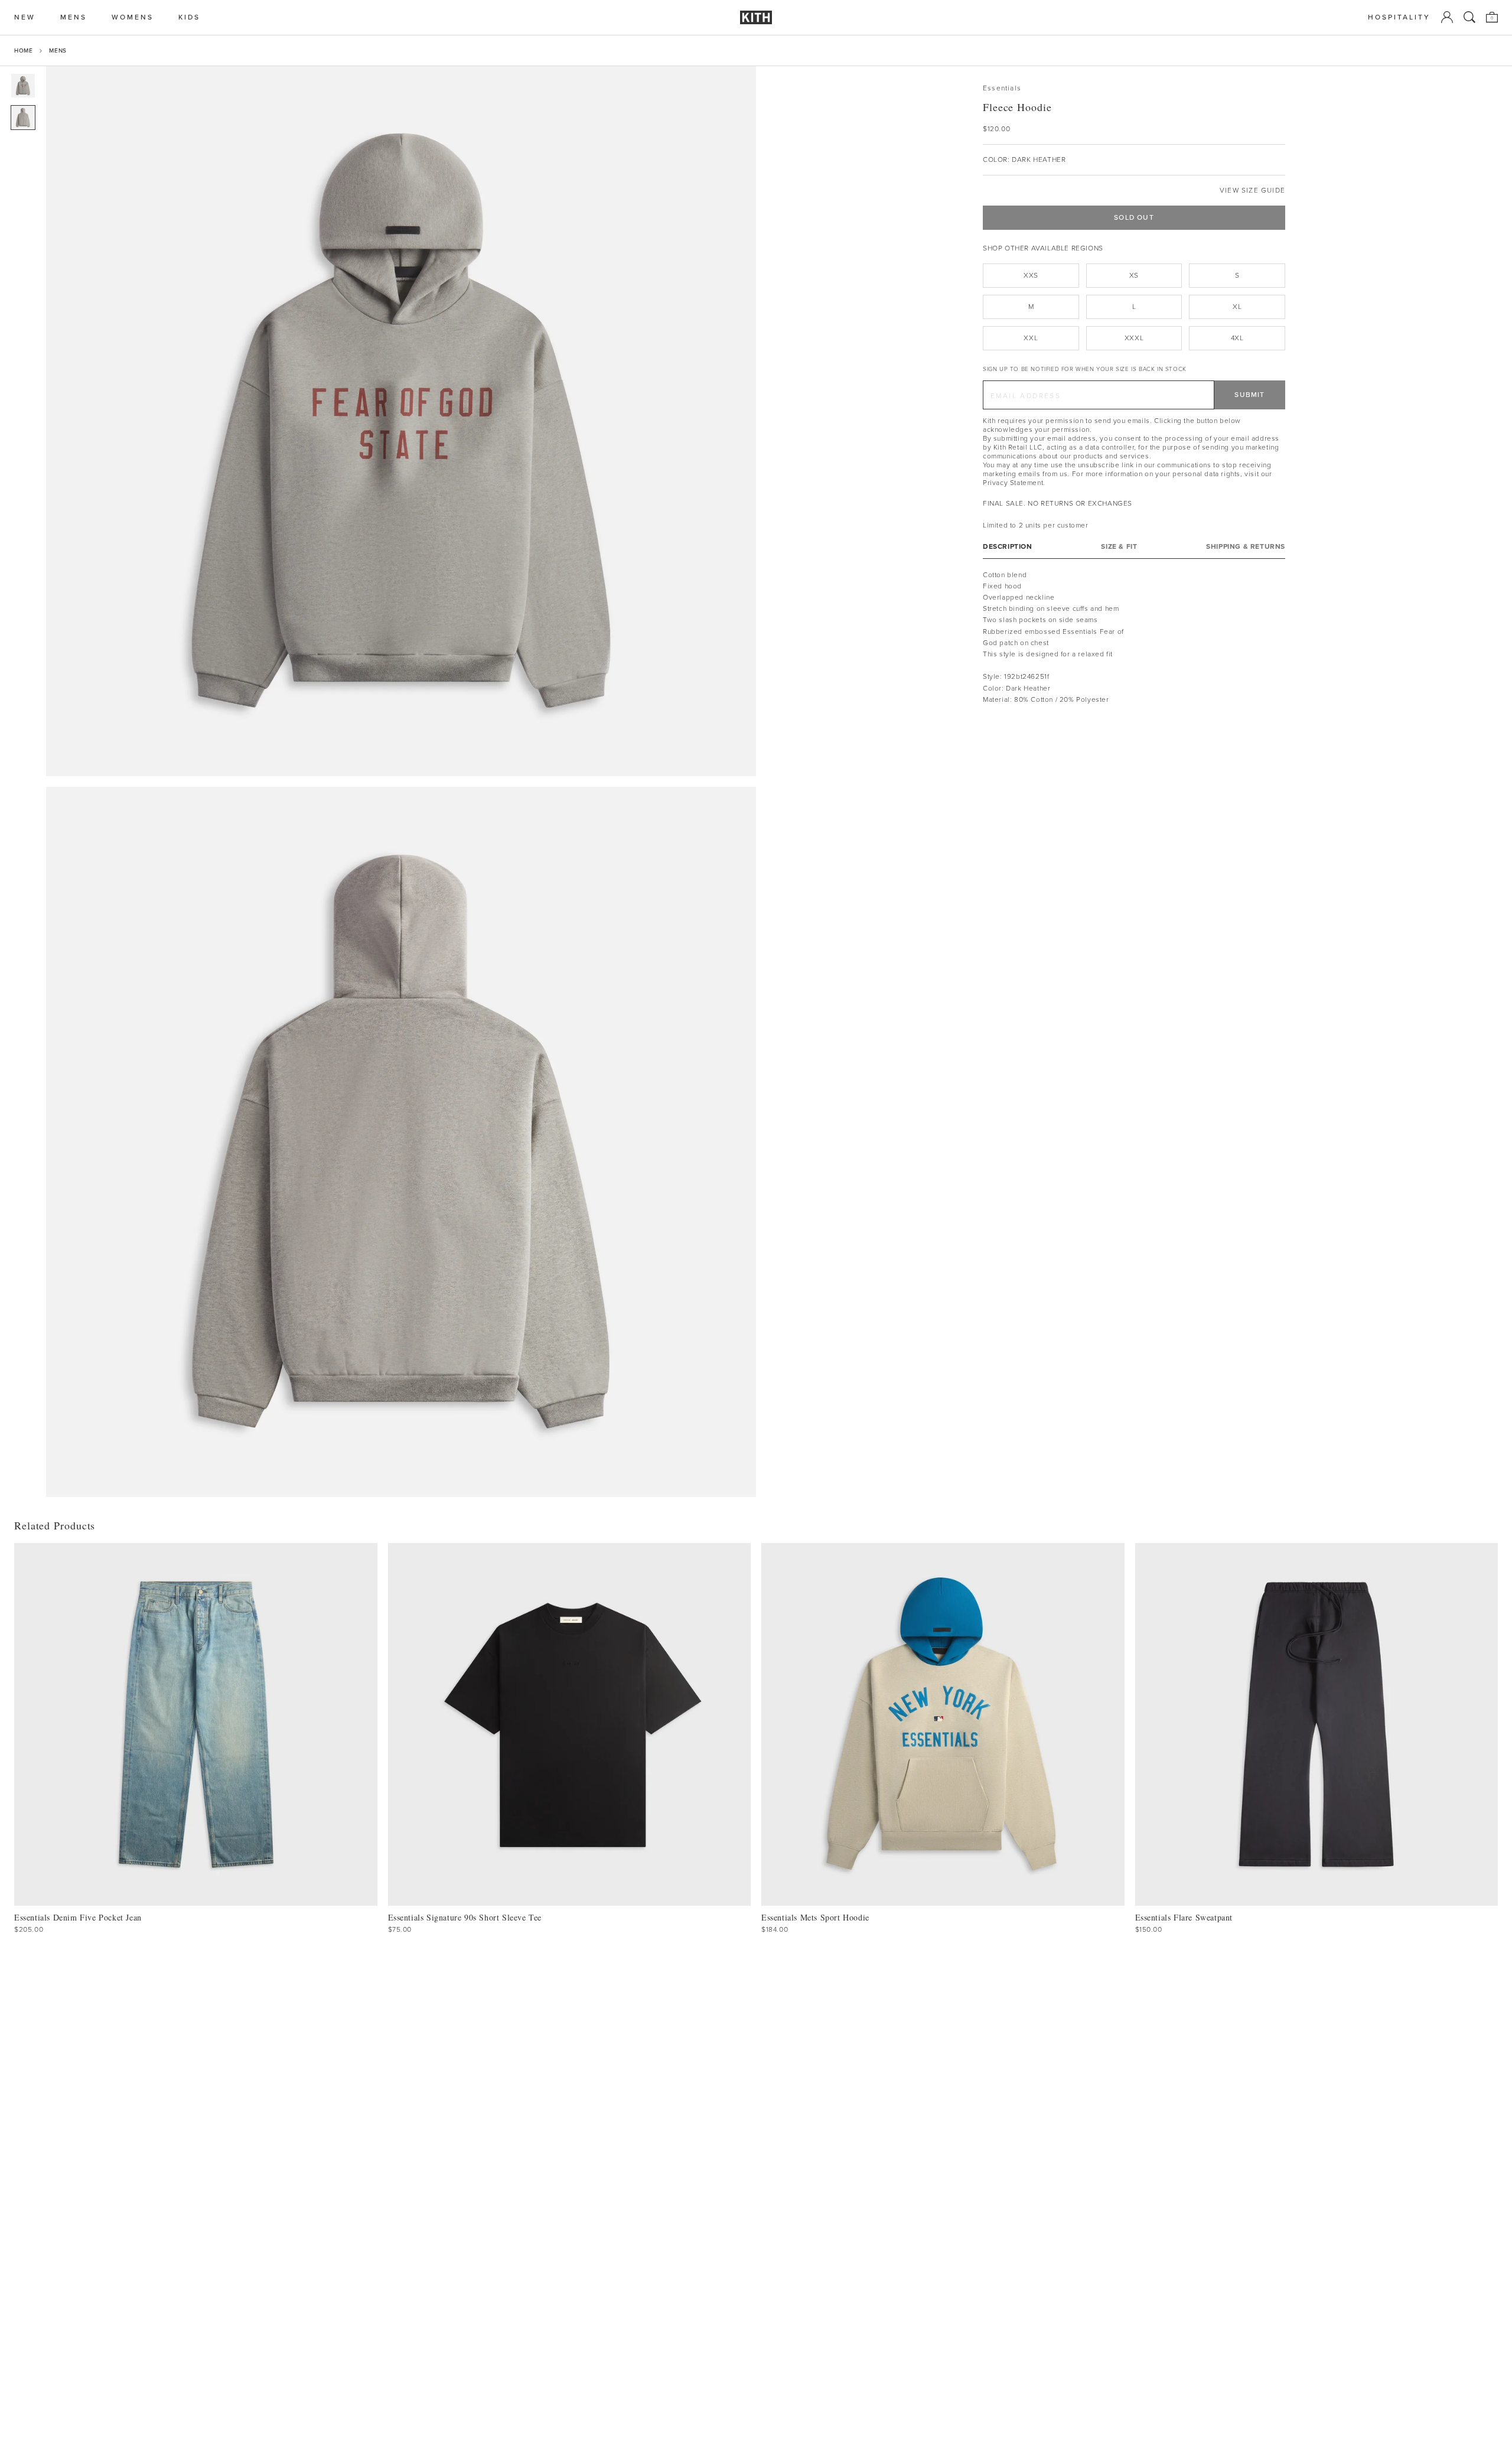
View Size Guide (1252, 191)
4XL (1237, 338)
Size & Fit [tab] (1119, 546)
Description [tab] (1008, 546)
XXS (1031, 275)
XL (1237, 307)
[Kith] (756, 17)
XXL (1031, 338)
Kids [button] (189, 17)
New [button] (25, 17)
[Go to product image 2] (23, 118)
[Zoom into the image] (401, 421)
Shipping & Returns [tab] (1246, 546)
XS (1134, 275)
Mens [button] (74, 17)
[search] (1469, 17)
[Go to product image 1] (23, 86)
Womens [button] (133, 17)
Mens (58, 51)
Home (23, 51)
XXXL (1134, 338)
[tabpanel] (1134, 637)
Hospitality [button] (1399, 17)
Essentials (1002, 88)
